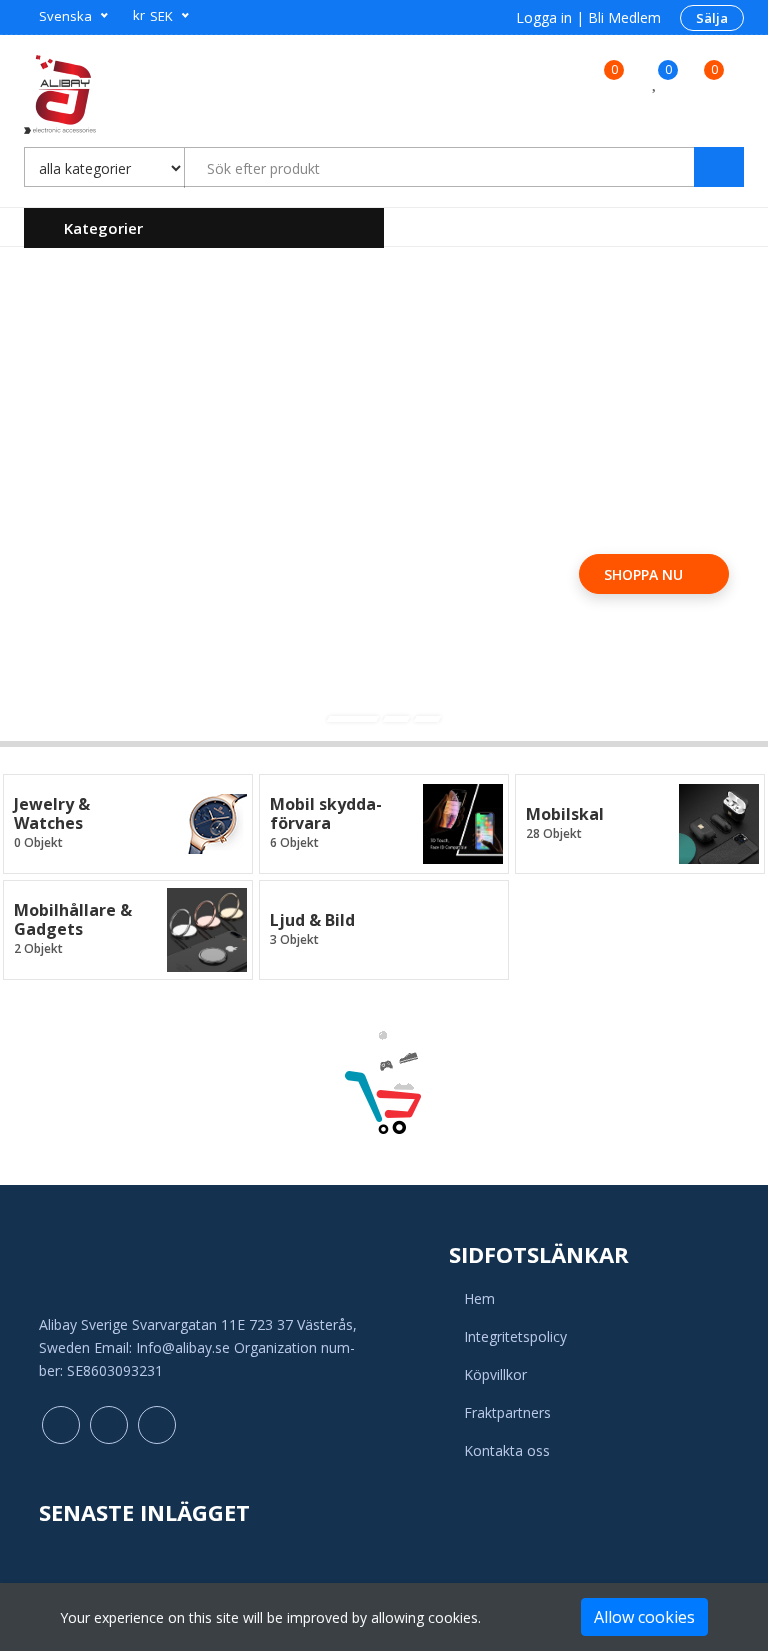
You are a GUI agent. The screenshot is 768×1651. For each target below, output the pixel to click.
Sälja (712, 18)
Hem (479, 1298)
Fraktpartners (507, 1412)
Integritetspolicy (515, 1336)
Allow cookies (644, 1617)
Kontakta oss (507, 1450)
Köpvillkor (495, 1374)
